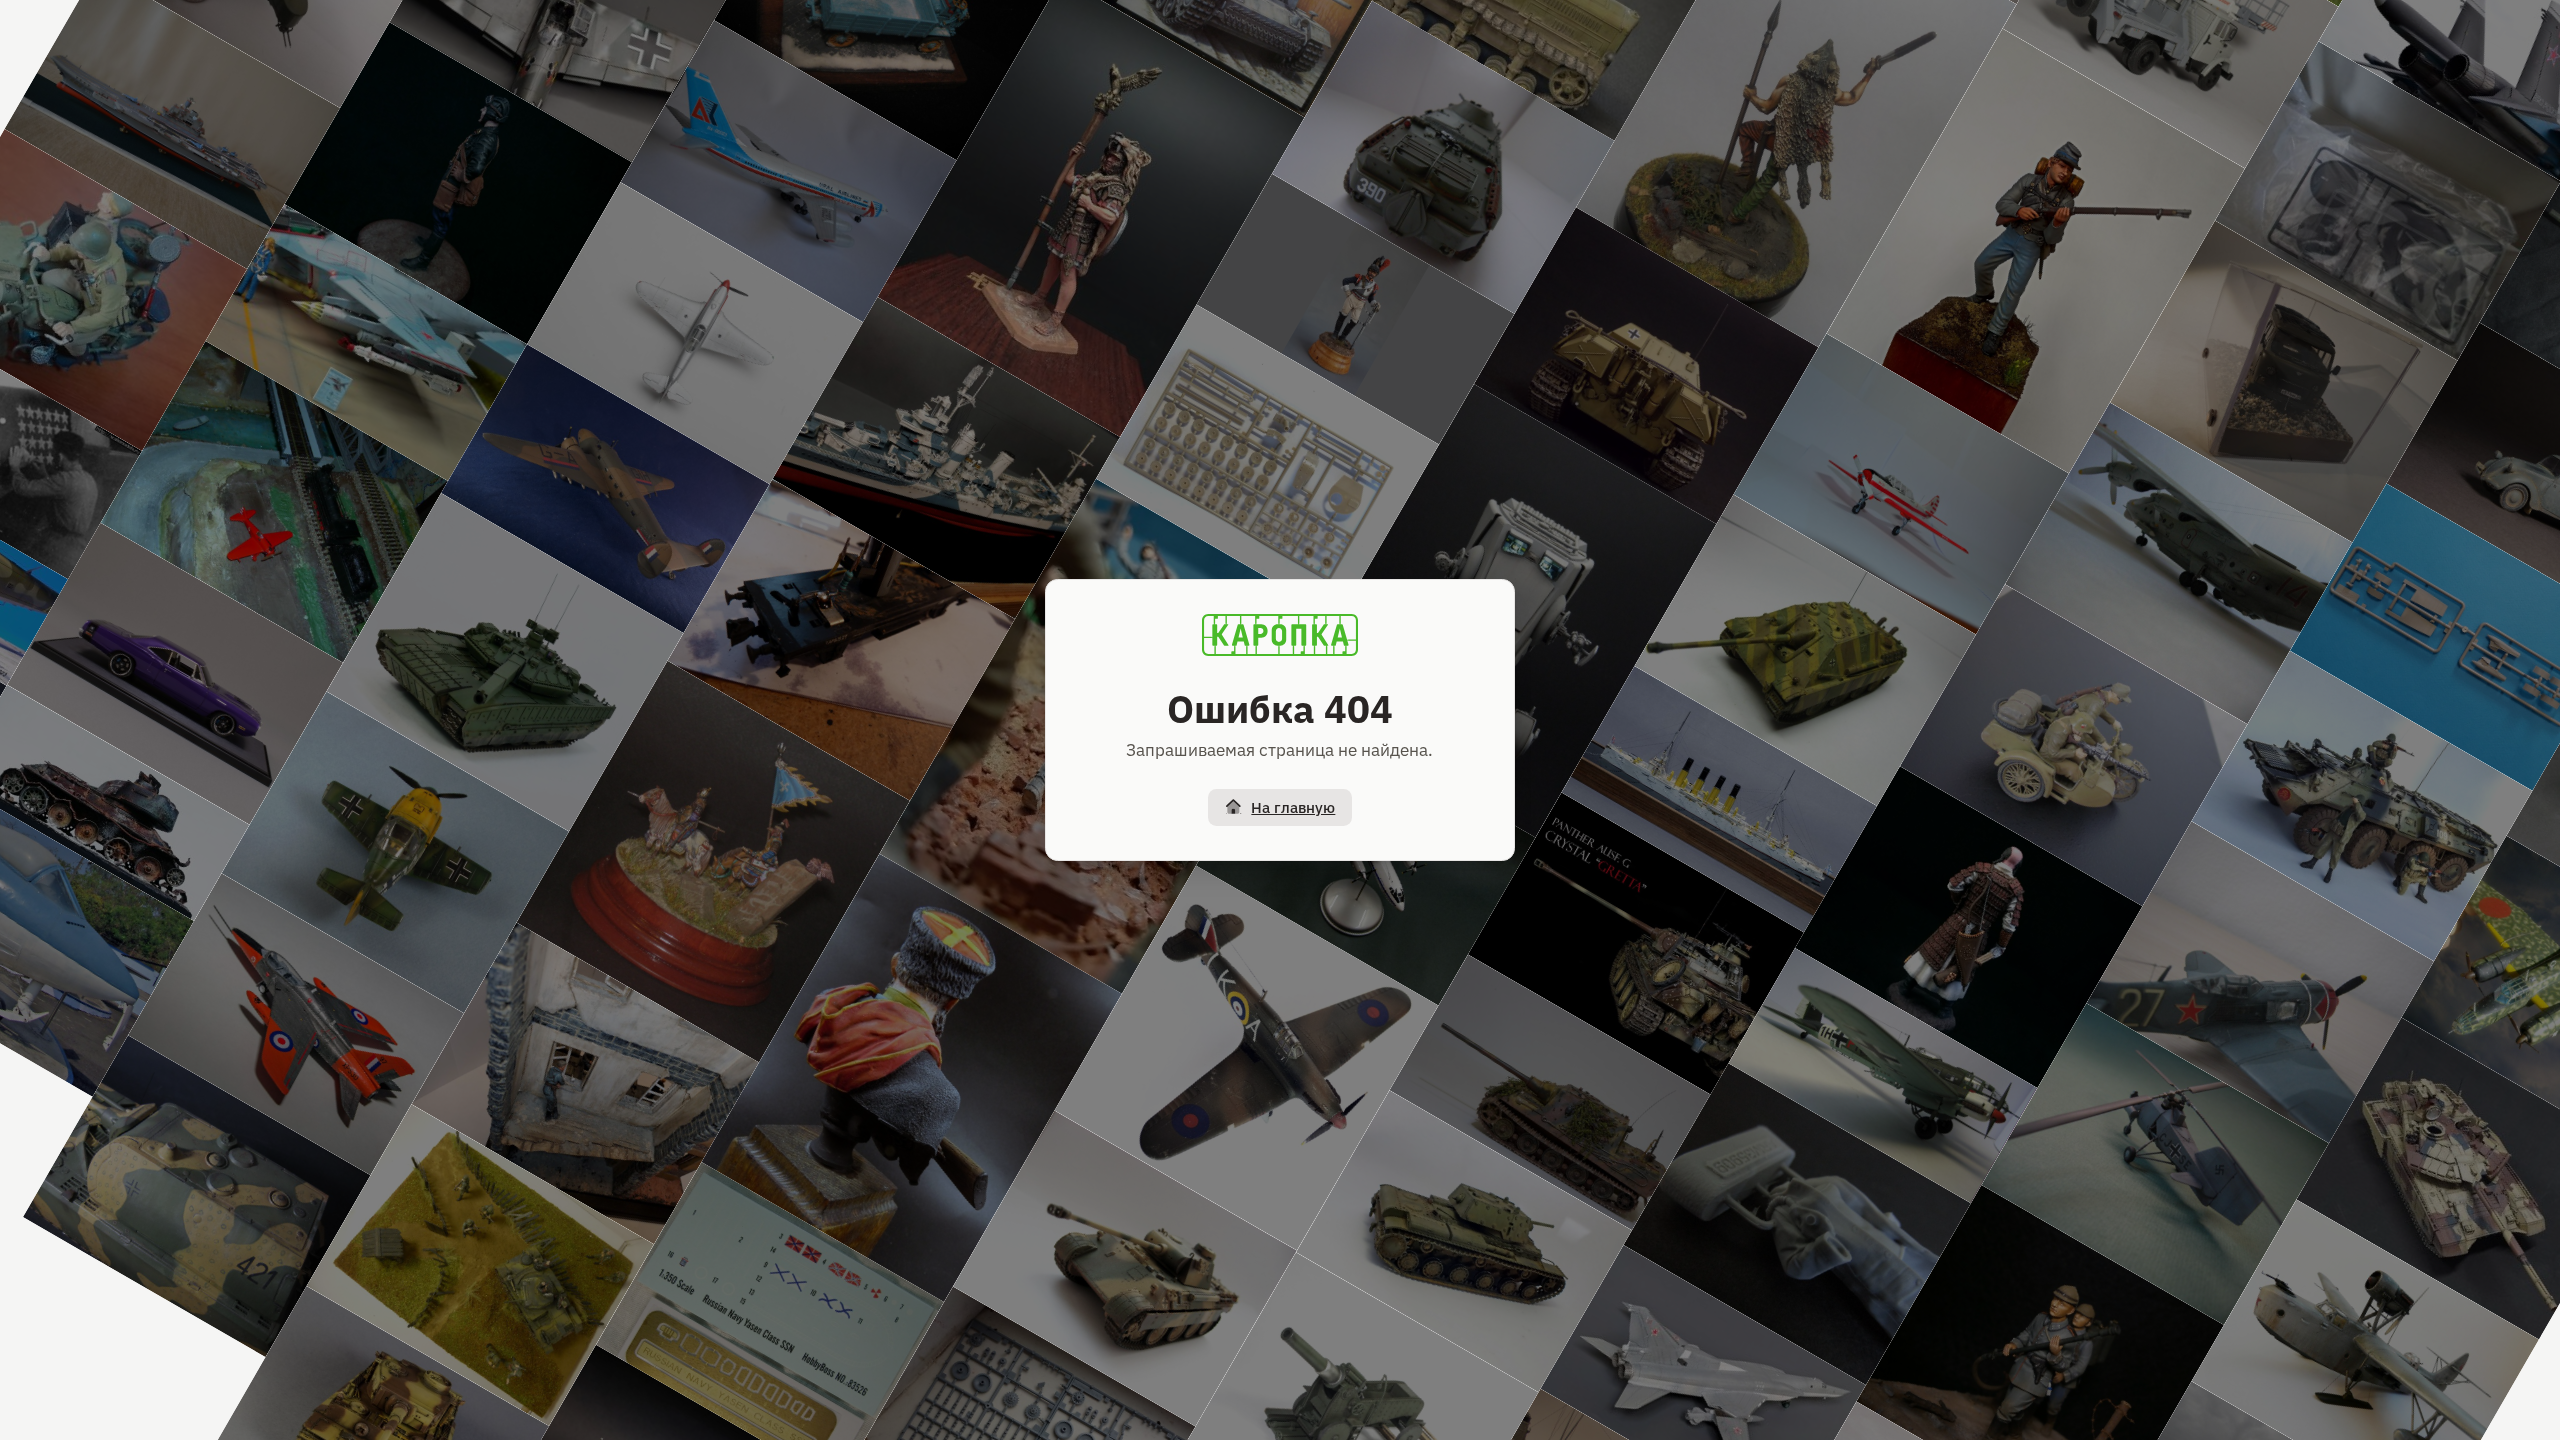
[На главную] (1280, 635)
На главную (1293, 807)
